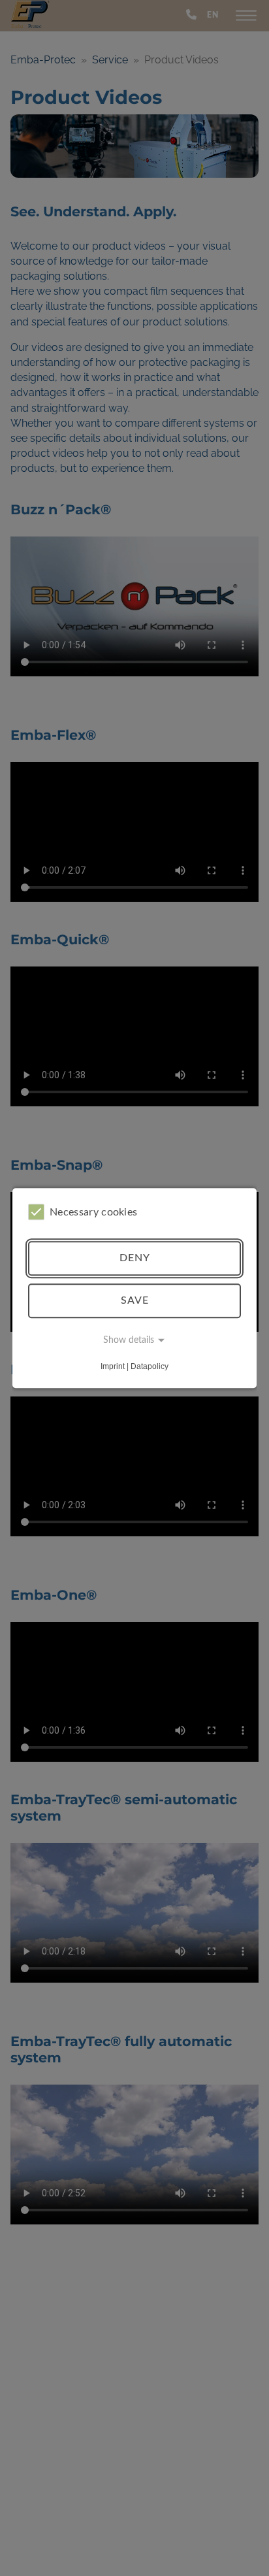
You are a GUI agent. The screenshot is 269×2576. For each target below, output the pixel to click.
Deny (135, 1258)
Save (135, 1300)
